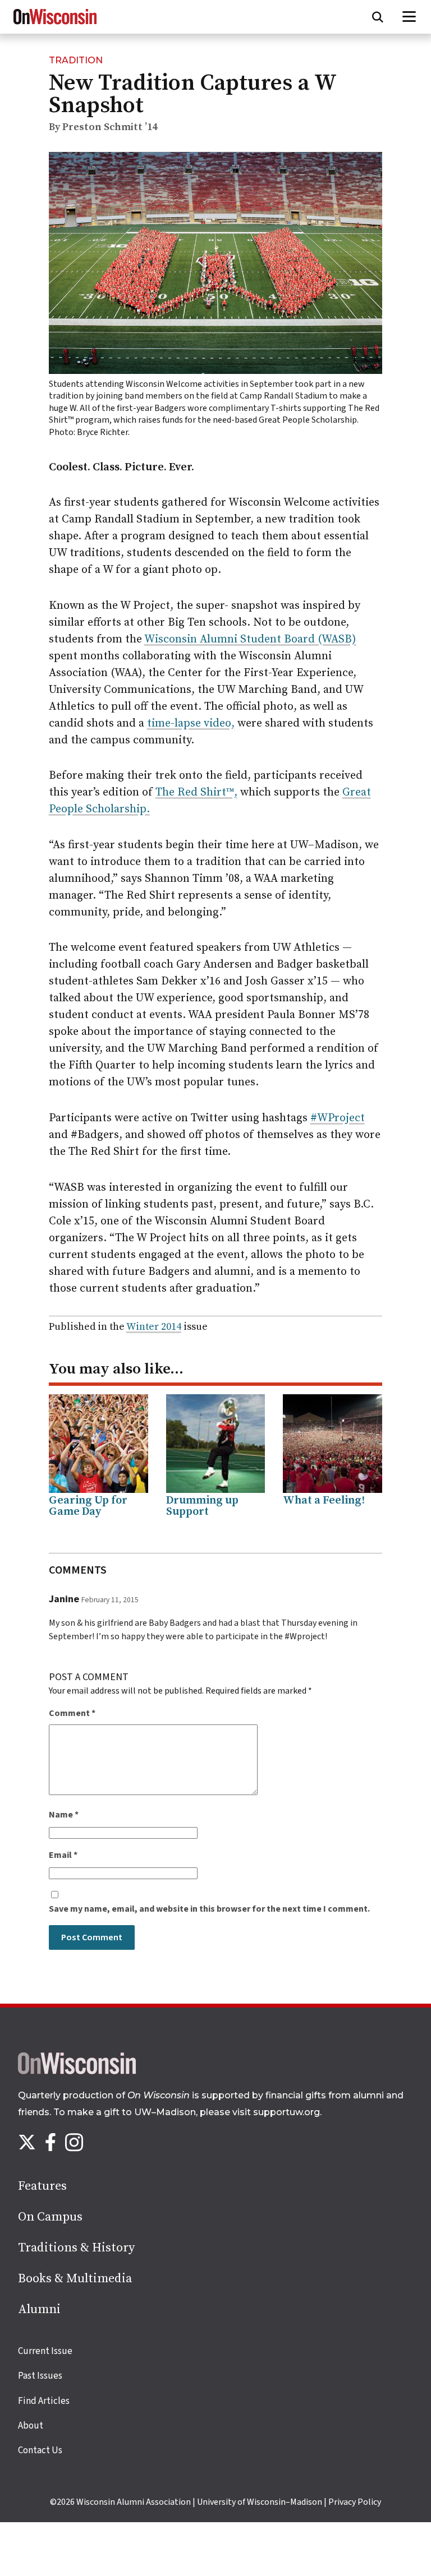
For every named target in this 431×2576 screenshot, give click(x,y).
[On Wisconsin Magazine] (55, 25)
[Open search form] (378, 17)
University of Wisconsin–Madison (260, 2502)
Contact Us (40, 2450)
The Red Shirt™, (196, 792)
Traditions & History (76, 2248)
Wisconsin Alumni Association (134, 2502)
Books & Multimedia (75, 2279)
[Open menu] (409, 17)
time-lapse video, (191, 723)
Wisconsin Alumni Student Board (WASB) (250, 639)
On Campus (50, 2217)
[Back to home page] (77, 2071)
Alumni (39, 2309)
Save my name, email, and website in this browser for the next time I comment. (209, 1909)
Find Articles (44, 2401)
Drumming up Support (202, 1506)
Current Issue (45, 2351)
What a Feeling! (324, 1500)
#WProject (338, 1118)
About (31, 2426)
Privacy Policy (355, 2502)
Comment (72, 1713)
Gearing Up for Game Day (88, 1506)
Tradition (76, 60)
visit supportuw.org (276, 2112)
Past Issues (40, 2376)
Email (63, 1855)
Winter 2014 (154, 1327)
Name (64, 1815)
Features (42, 2186)
